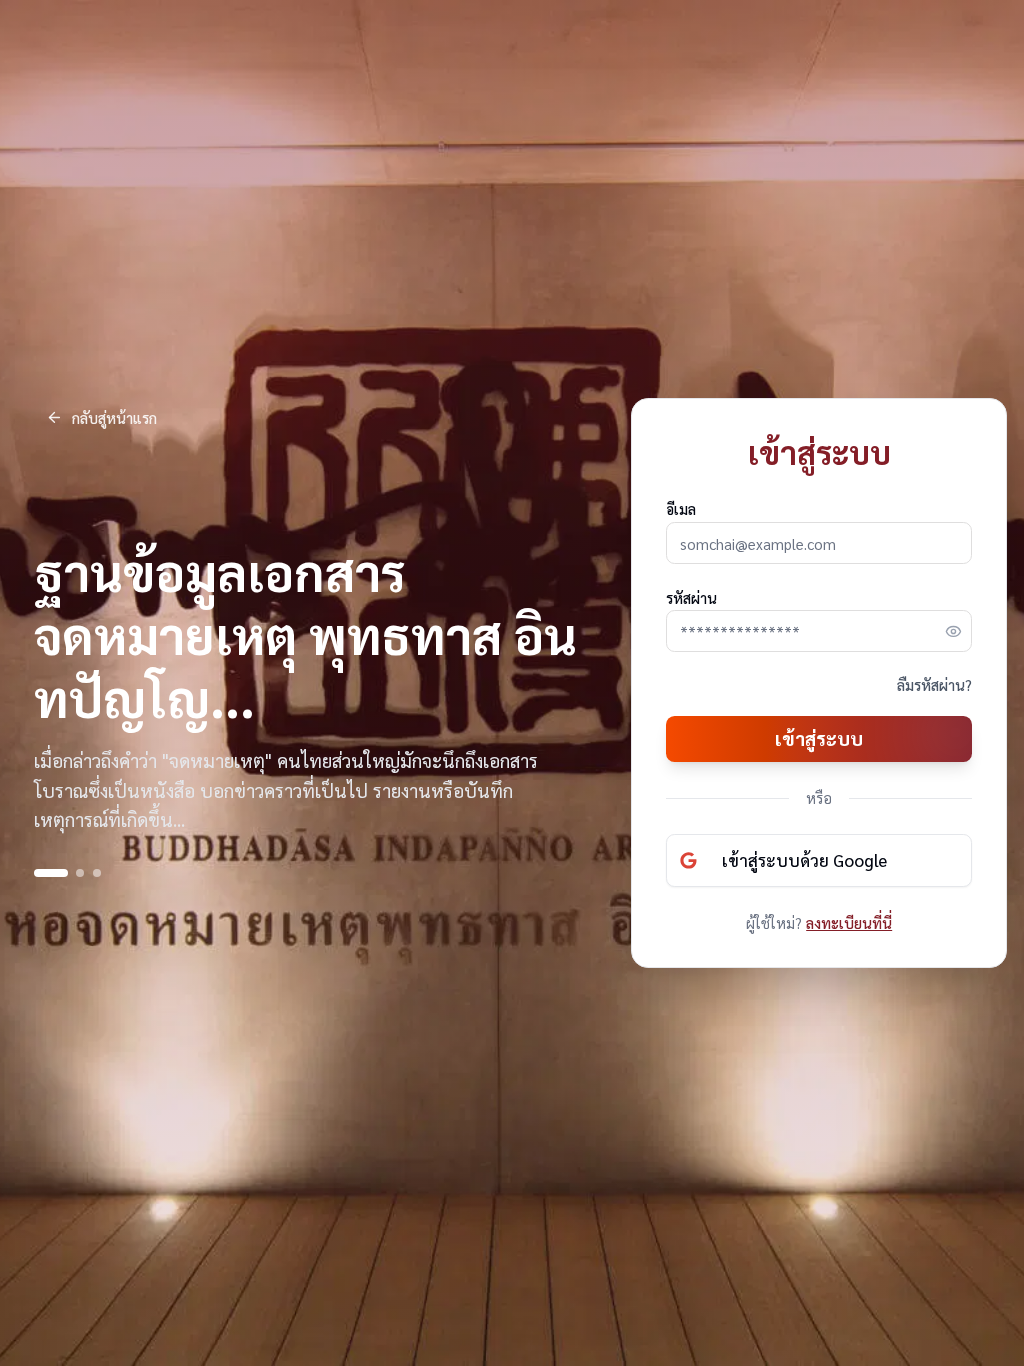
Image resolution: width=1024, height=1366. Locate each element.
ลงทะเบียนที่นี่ (849, 922)
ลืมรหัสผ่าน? (934, 684)
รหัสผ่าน (691, 597)
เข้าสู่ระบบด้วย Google (804, 860)
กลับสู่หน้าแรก (114, 417)
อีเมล (681, 508)
